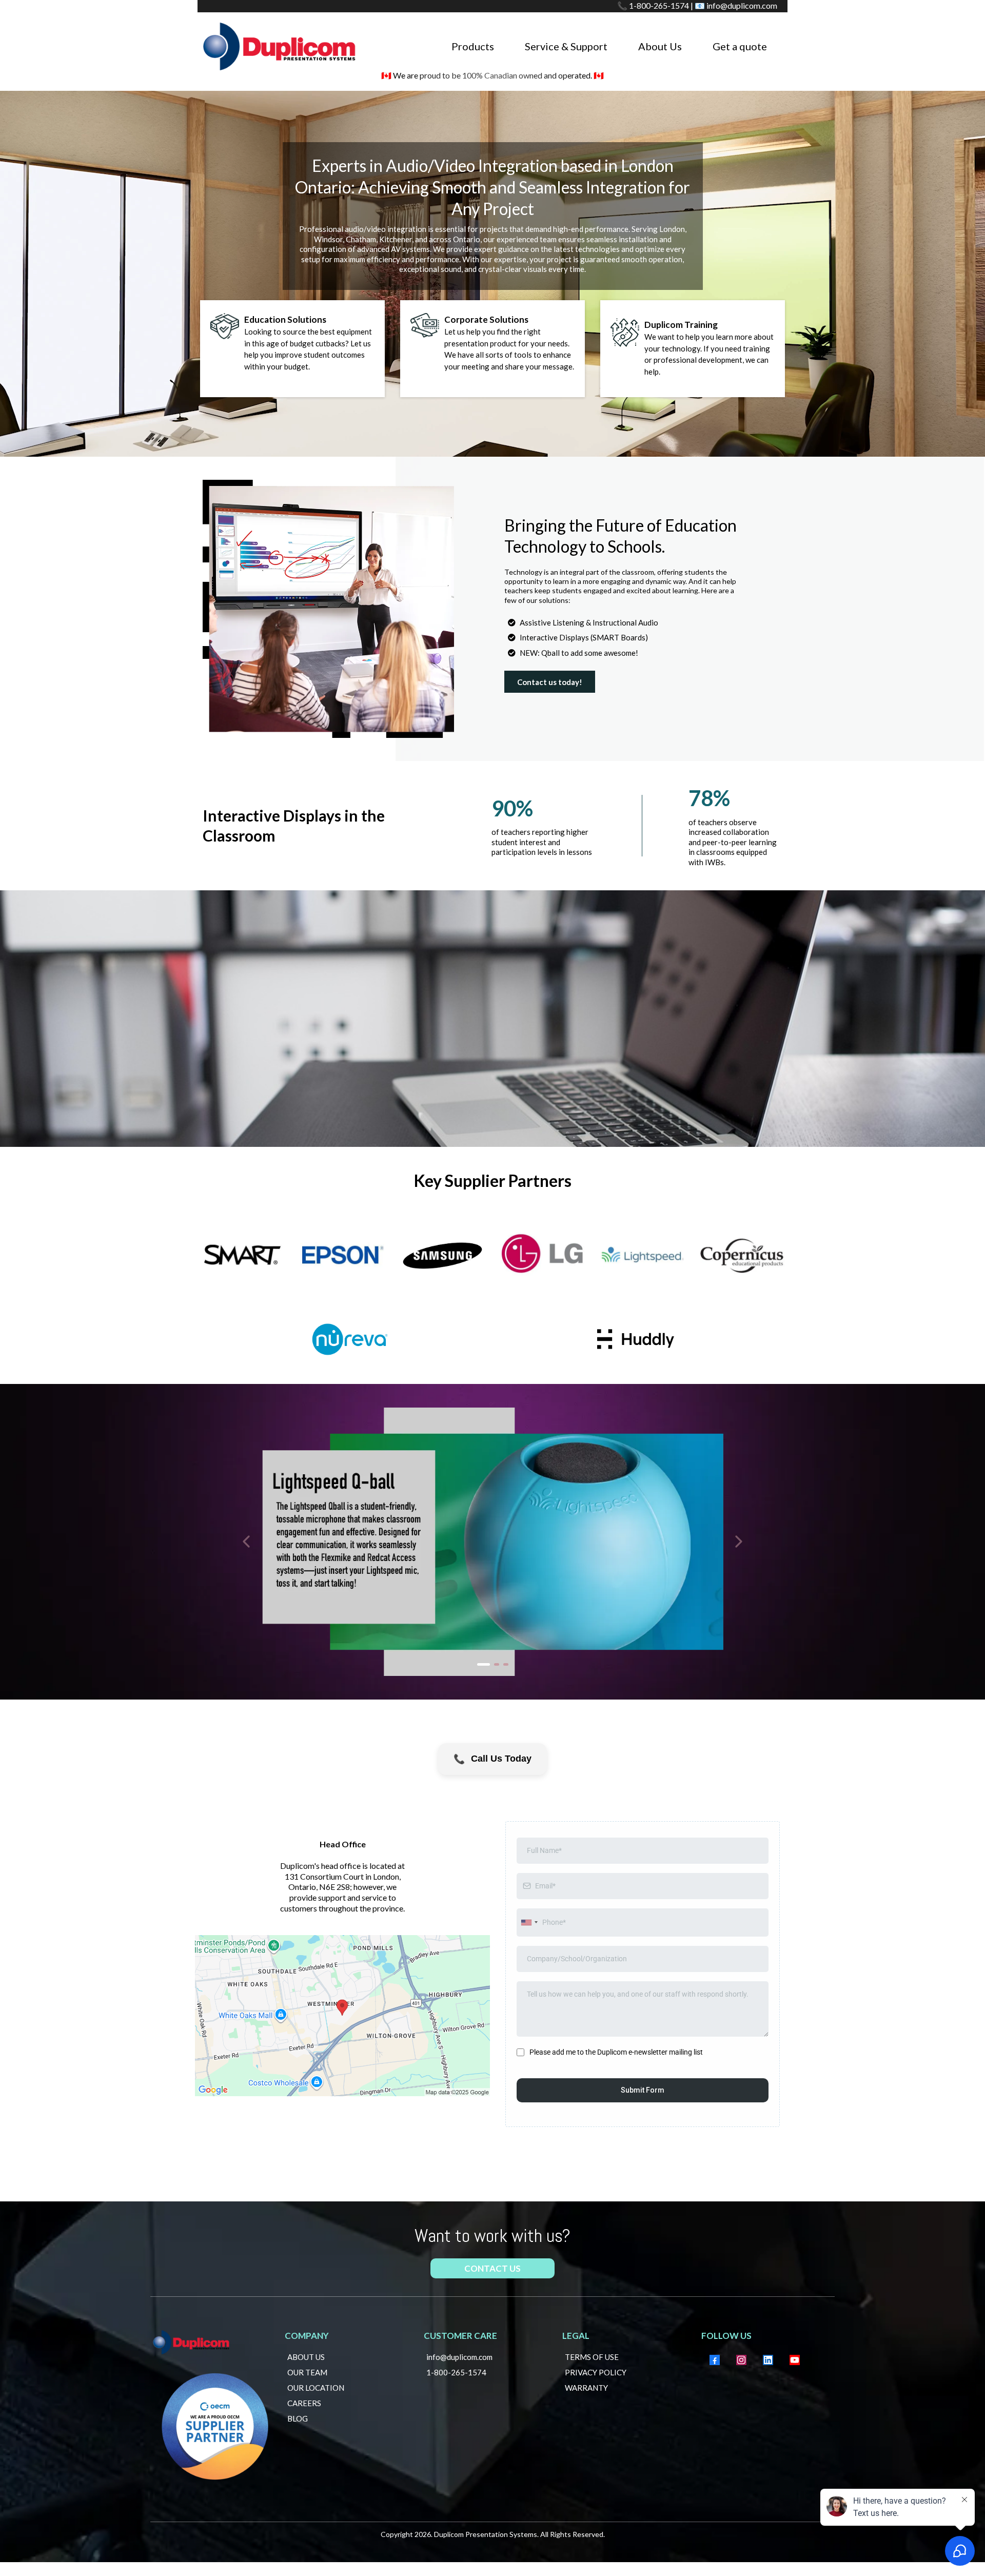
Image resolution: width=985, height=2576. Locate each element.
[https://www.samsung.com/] (442, 1255)
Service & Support (566, 46)
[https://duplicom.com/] (280, 45)
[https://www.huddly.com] (636, 1339)
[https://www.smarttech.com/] (242, 1255)
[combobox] (529, 1923)
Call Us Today (492, 1759)
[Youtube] (795, 2360)
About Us (660, 46)
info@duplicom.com (742, 5)
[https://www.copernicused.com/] (743, 1255)
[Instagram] (741, 2360)
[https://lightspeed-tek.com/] (643, 1255)
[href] (342, 2016)
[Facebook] (715, 2360)
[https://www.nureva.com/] (350, 1339)
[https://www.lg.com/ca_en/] (543, 1255)
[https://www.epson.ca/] (342, 1255)
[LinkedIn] (768, 2360)
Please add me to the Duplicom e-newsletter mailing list (616, 2052)
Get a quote (740, 46)
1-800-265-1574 (659, 5)
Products (473, 46)
